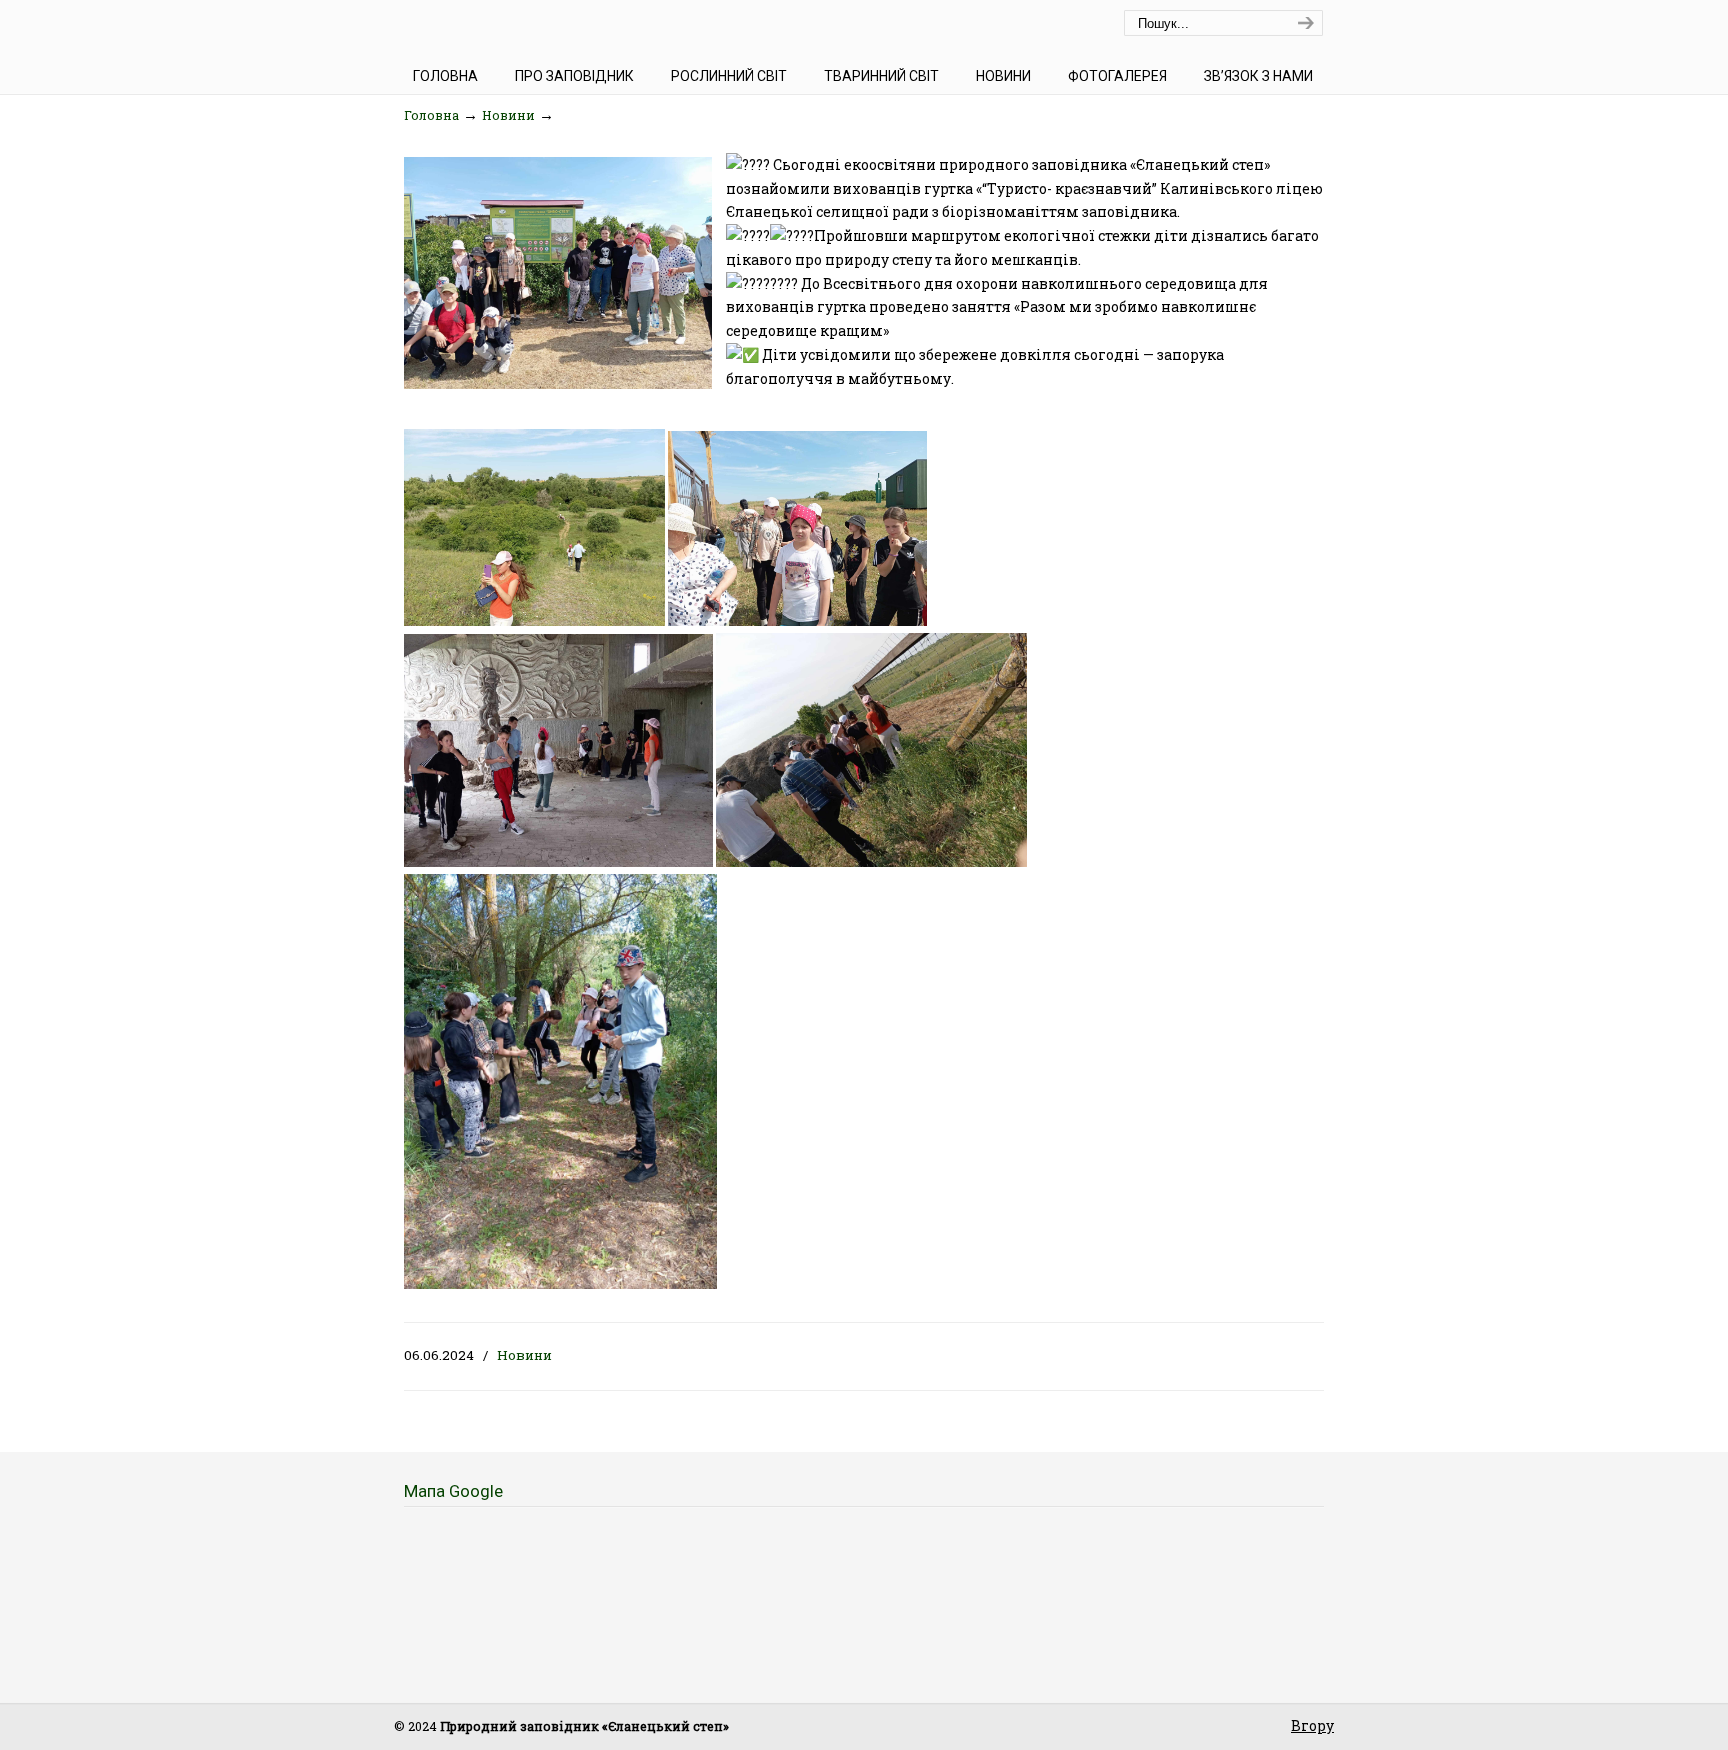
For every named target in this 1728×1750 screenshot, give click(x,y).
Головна (431, 115)
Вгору (1312, 1725)
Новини (508, 115)
